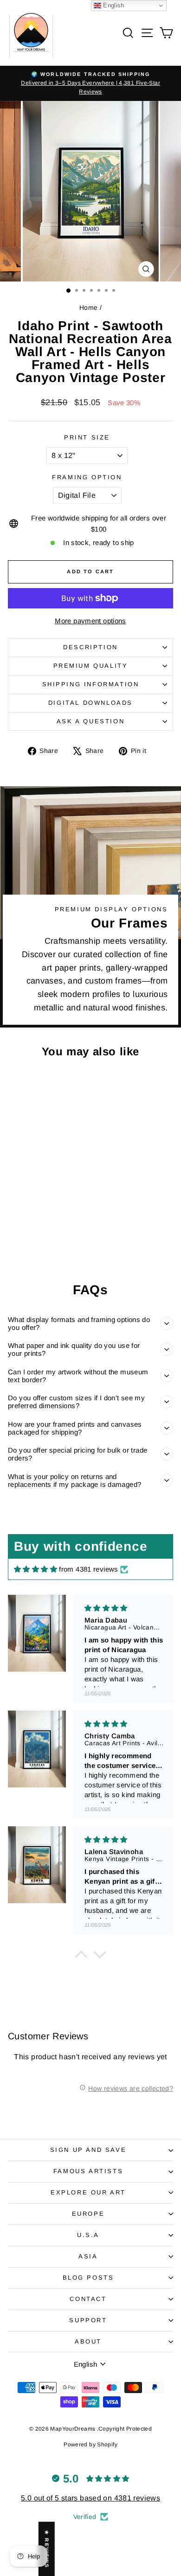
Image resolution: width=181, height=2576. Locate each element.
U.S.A (88, 2235)
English (113, 5)
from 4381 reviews (88, 1569)
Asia (88, 2256)
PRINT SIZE (87, 437)
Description (90, 647)
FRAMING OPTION (87, 477)
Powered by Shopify (90, 2444)
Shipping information (91, 684)
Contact (88, 2299)
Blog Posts (88, 2278)
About (88, 2341)
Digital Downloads (90, 703)
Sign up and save (88, 2150)
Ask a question (90, 721)
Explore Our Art (88, 2192)
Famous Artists (88, 2171)
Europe (88, 2214)
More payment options (90, 621)
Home (89, 307)
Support (88, 2320)
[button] (81, 1957)
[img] (36, 1569)
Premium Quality (91, 666)
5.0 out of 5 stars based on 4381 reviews (90, 2498)
